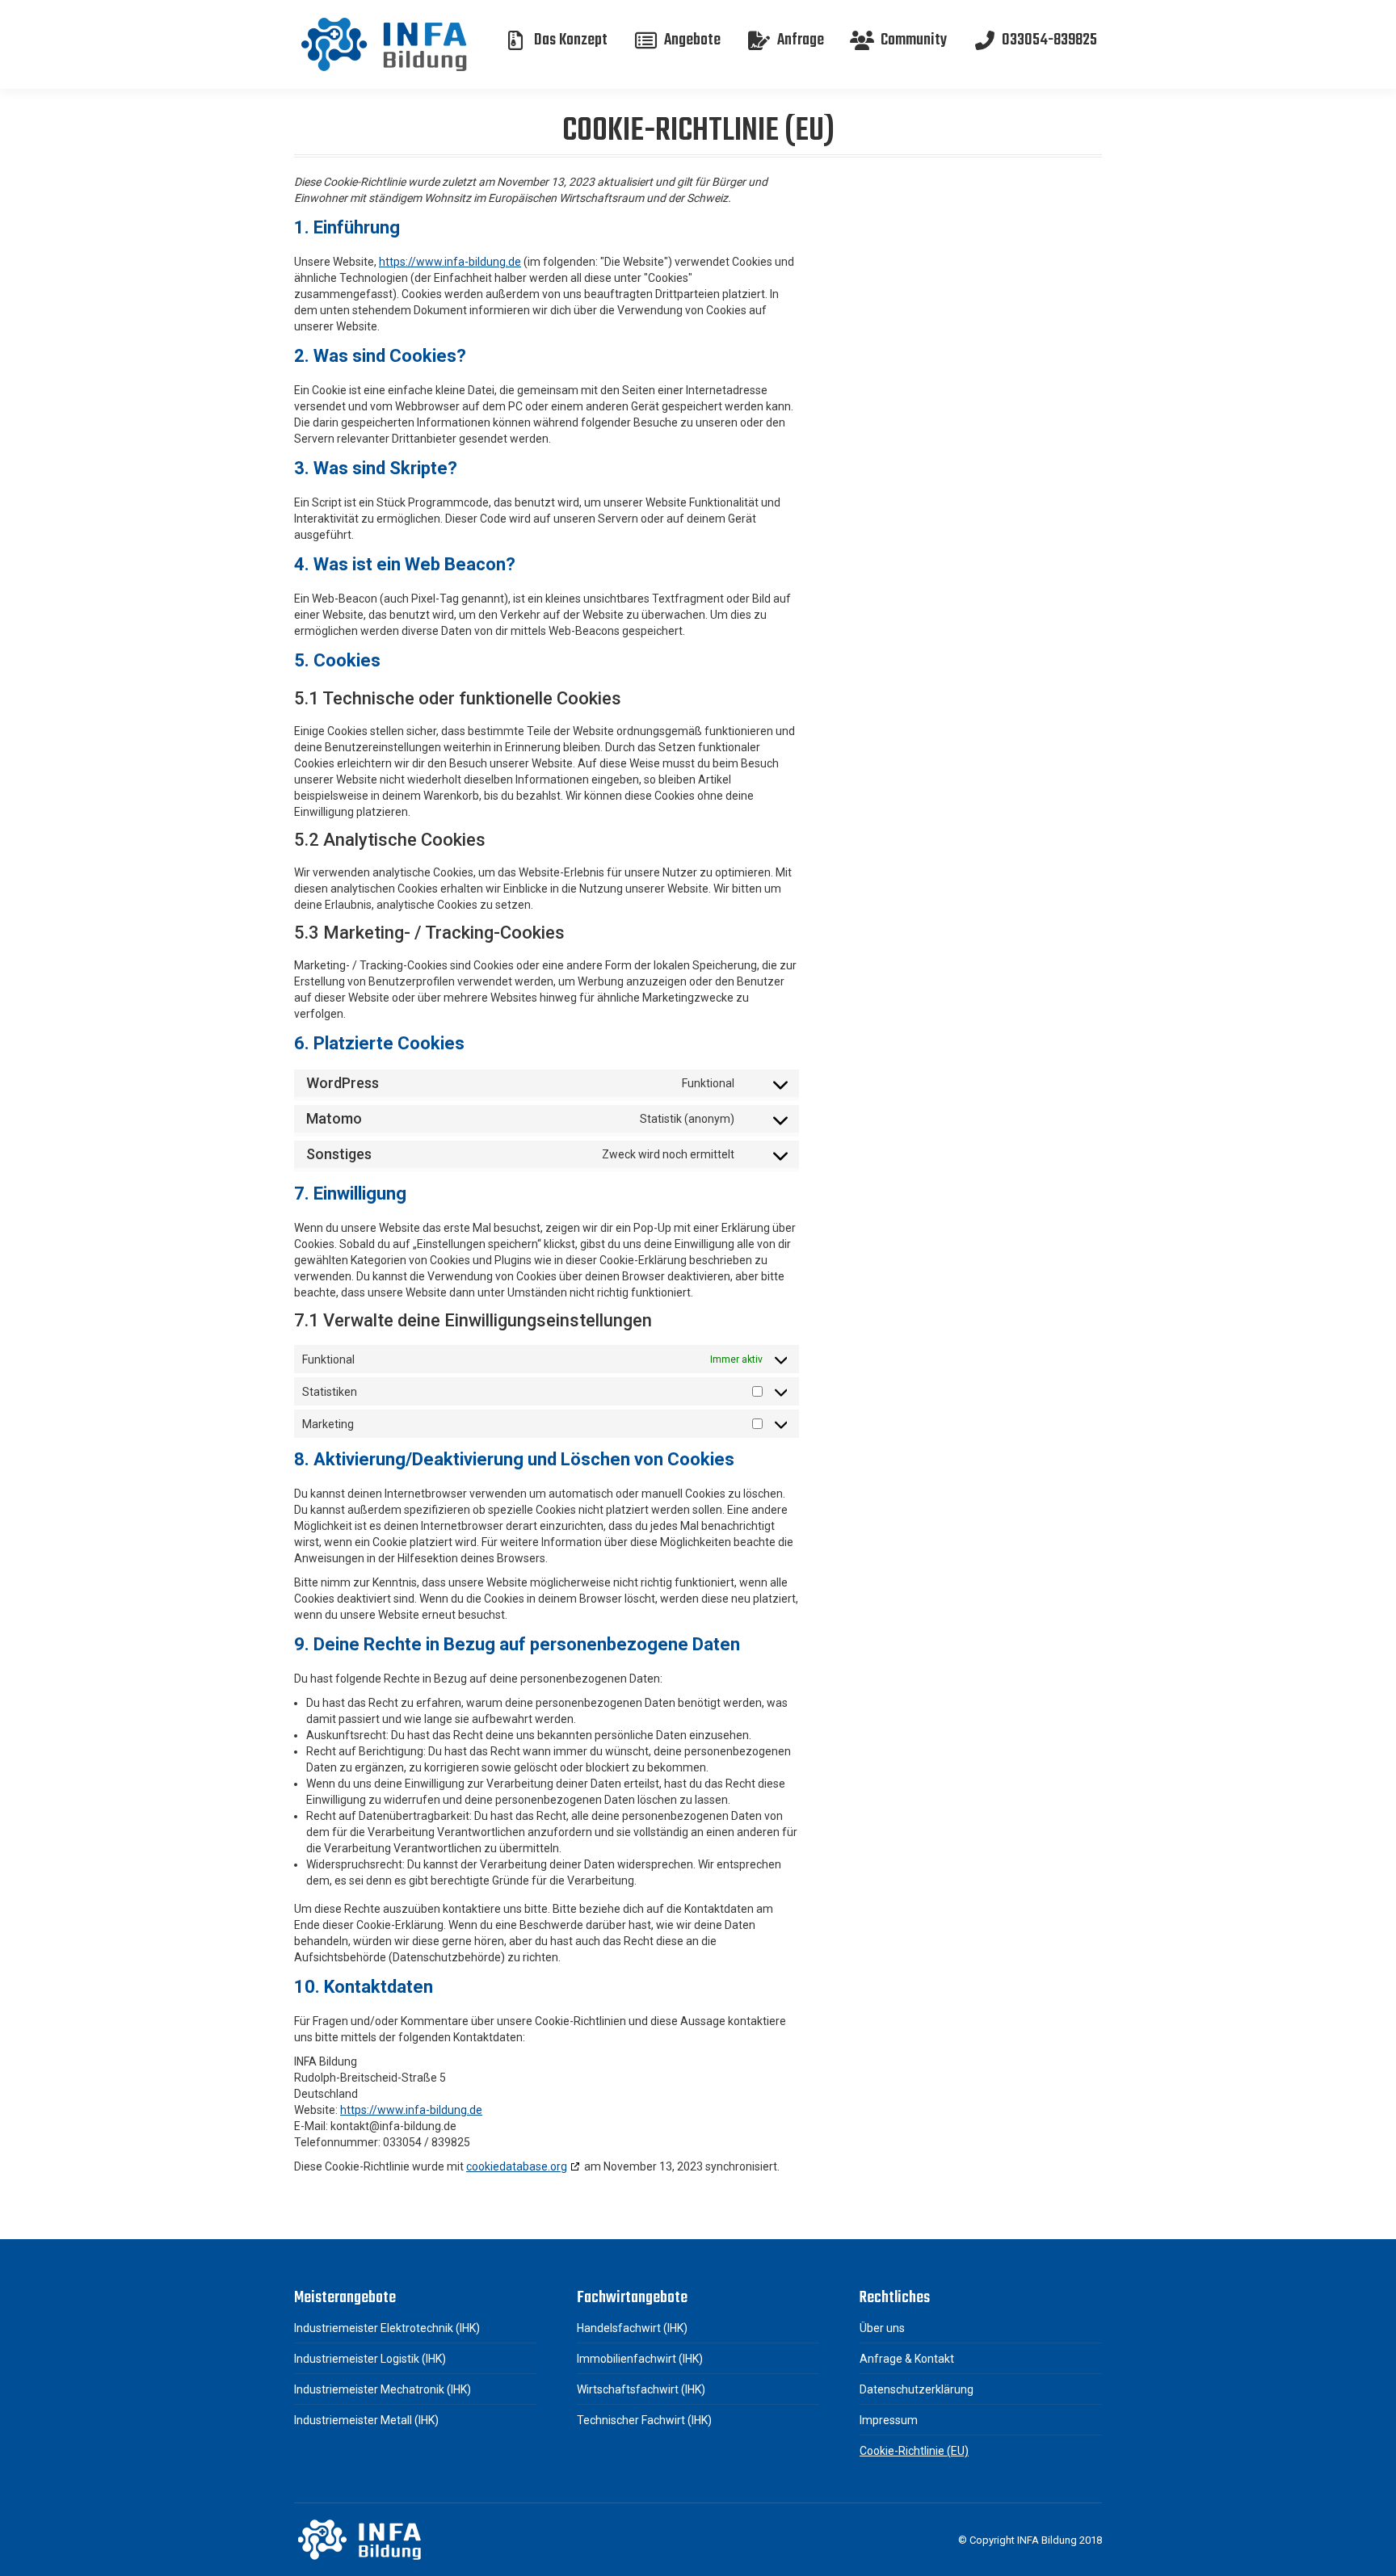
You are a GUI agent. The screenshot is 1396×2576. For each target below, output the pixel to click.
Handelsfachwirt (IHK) (632, 2328)
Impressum (889, 2420)
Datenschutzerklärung (917, 2389)
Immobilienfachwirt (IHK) (640, 2359)
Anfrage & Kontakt (907, 2359)
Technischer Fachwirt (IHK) (644, 2420)
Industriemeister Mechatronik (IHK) (383, 2389)
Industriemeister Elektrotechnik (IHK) (387, 2328)
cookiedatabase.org (517, 2166)
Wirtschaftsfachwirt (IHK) (641, 2389)
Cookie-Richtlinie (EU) (914, 2451)
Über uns (882, 2328)
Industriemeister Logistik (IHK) (370, 2359)
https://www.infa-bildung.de (450, 262)
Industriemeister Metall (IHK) (366, 2420)
